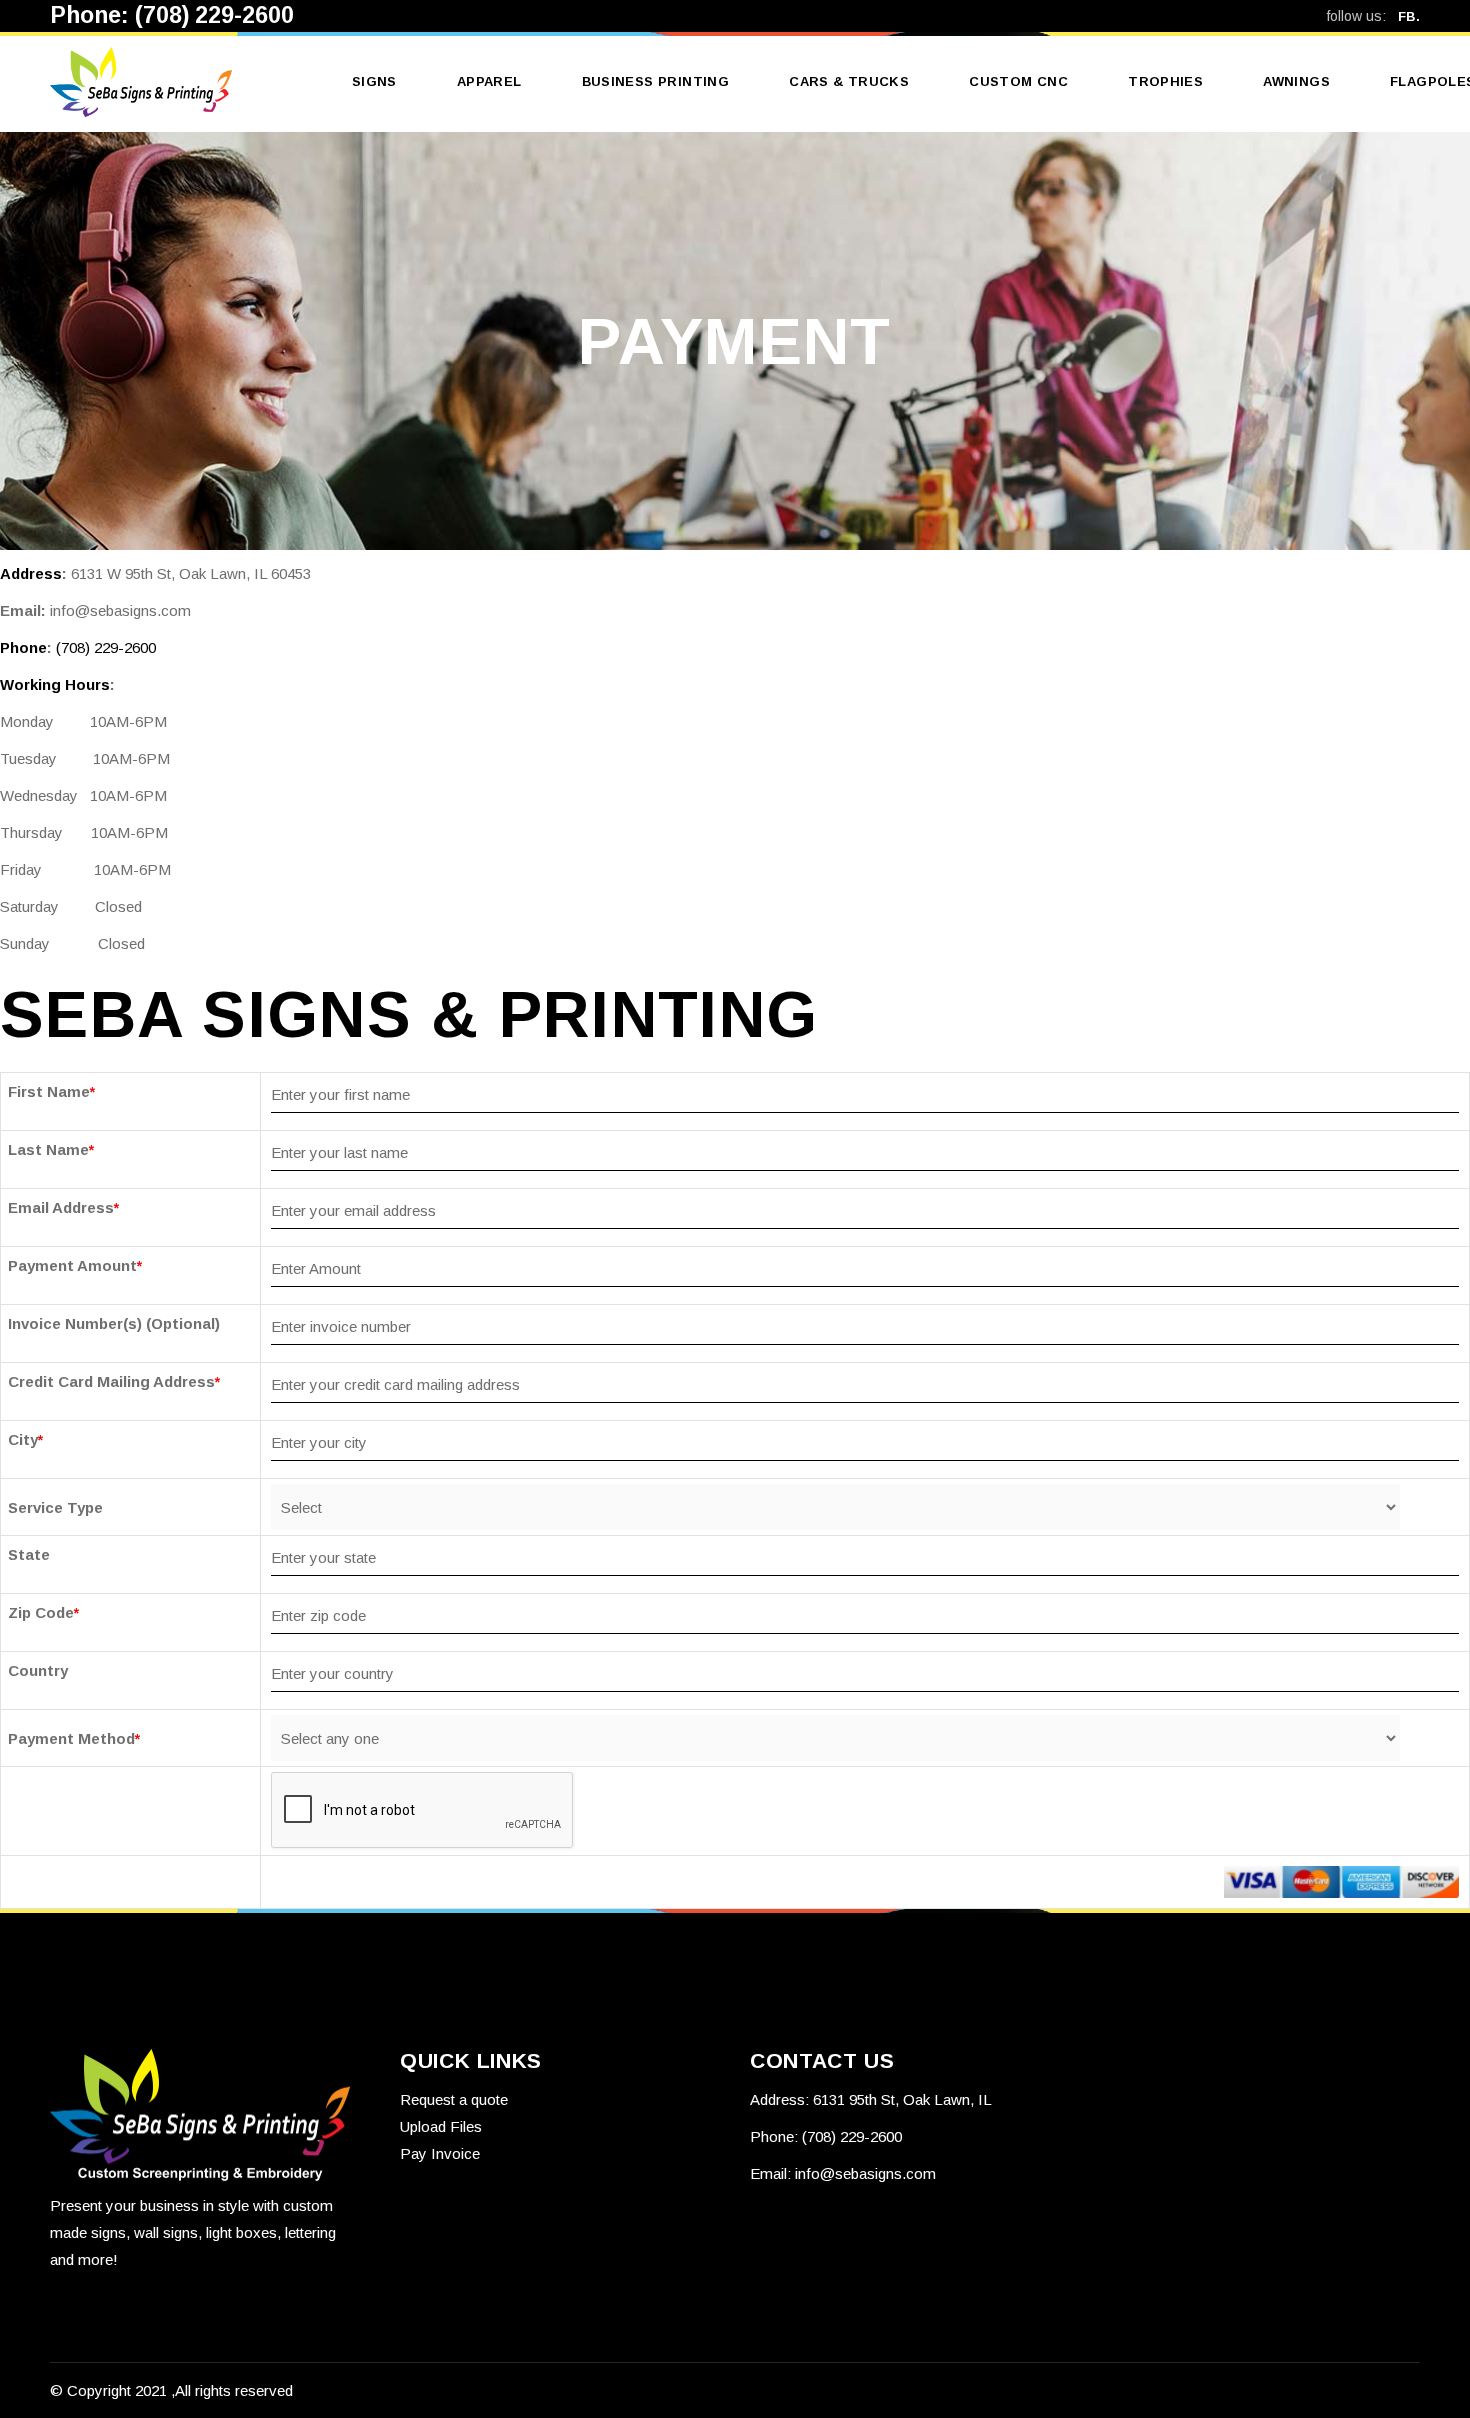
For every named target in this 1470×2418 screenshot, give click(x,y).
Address (31, 573)
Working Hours (55, 684)
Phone (23, 647)
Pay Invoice (440, 2153)
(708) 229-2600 (214, 15)
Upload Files (441, 2126)
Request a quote (454, 2099)
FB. (1409, 16)
